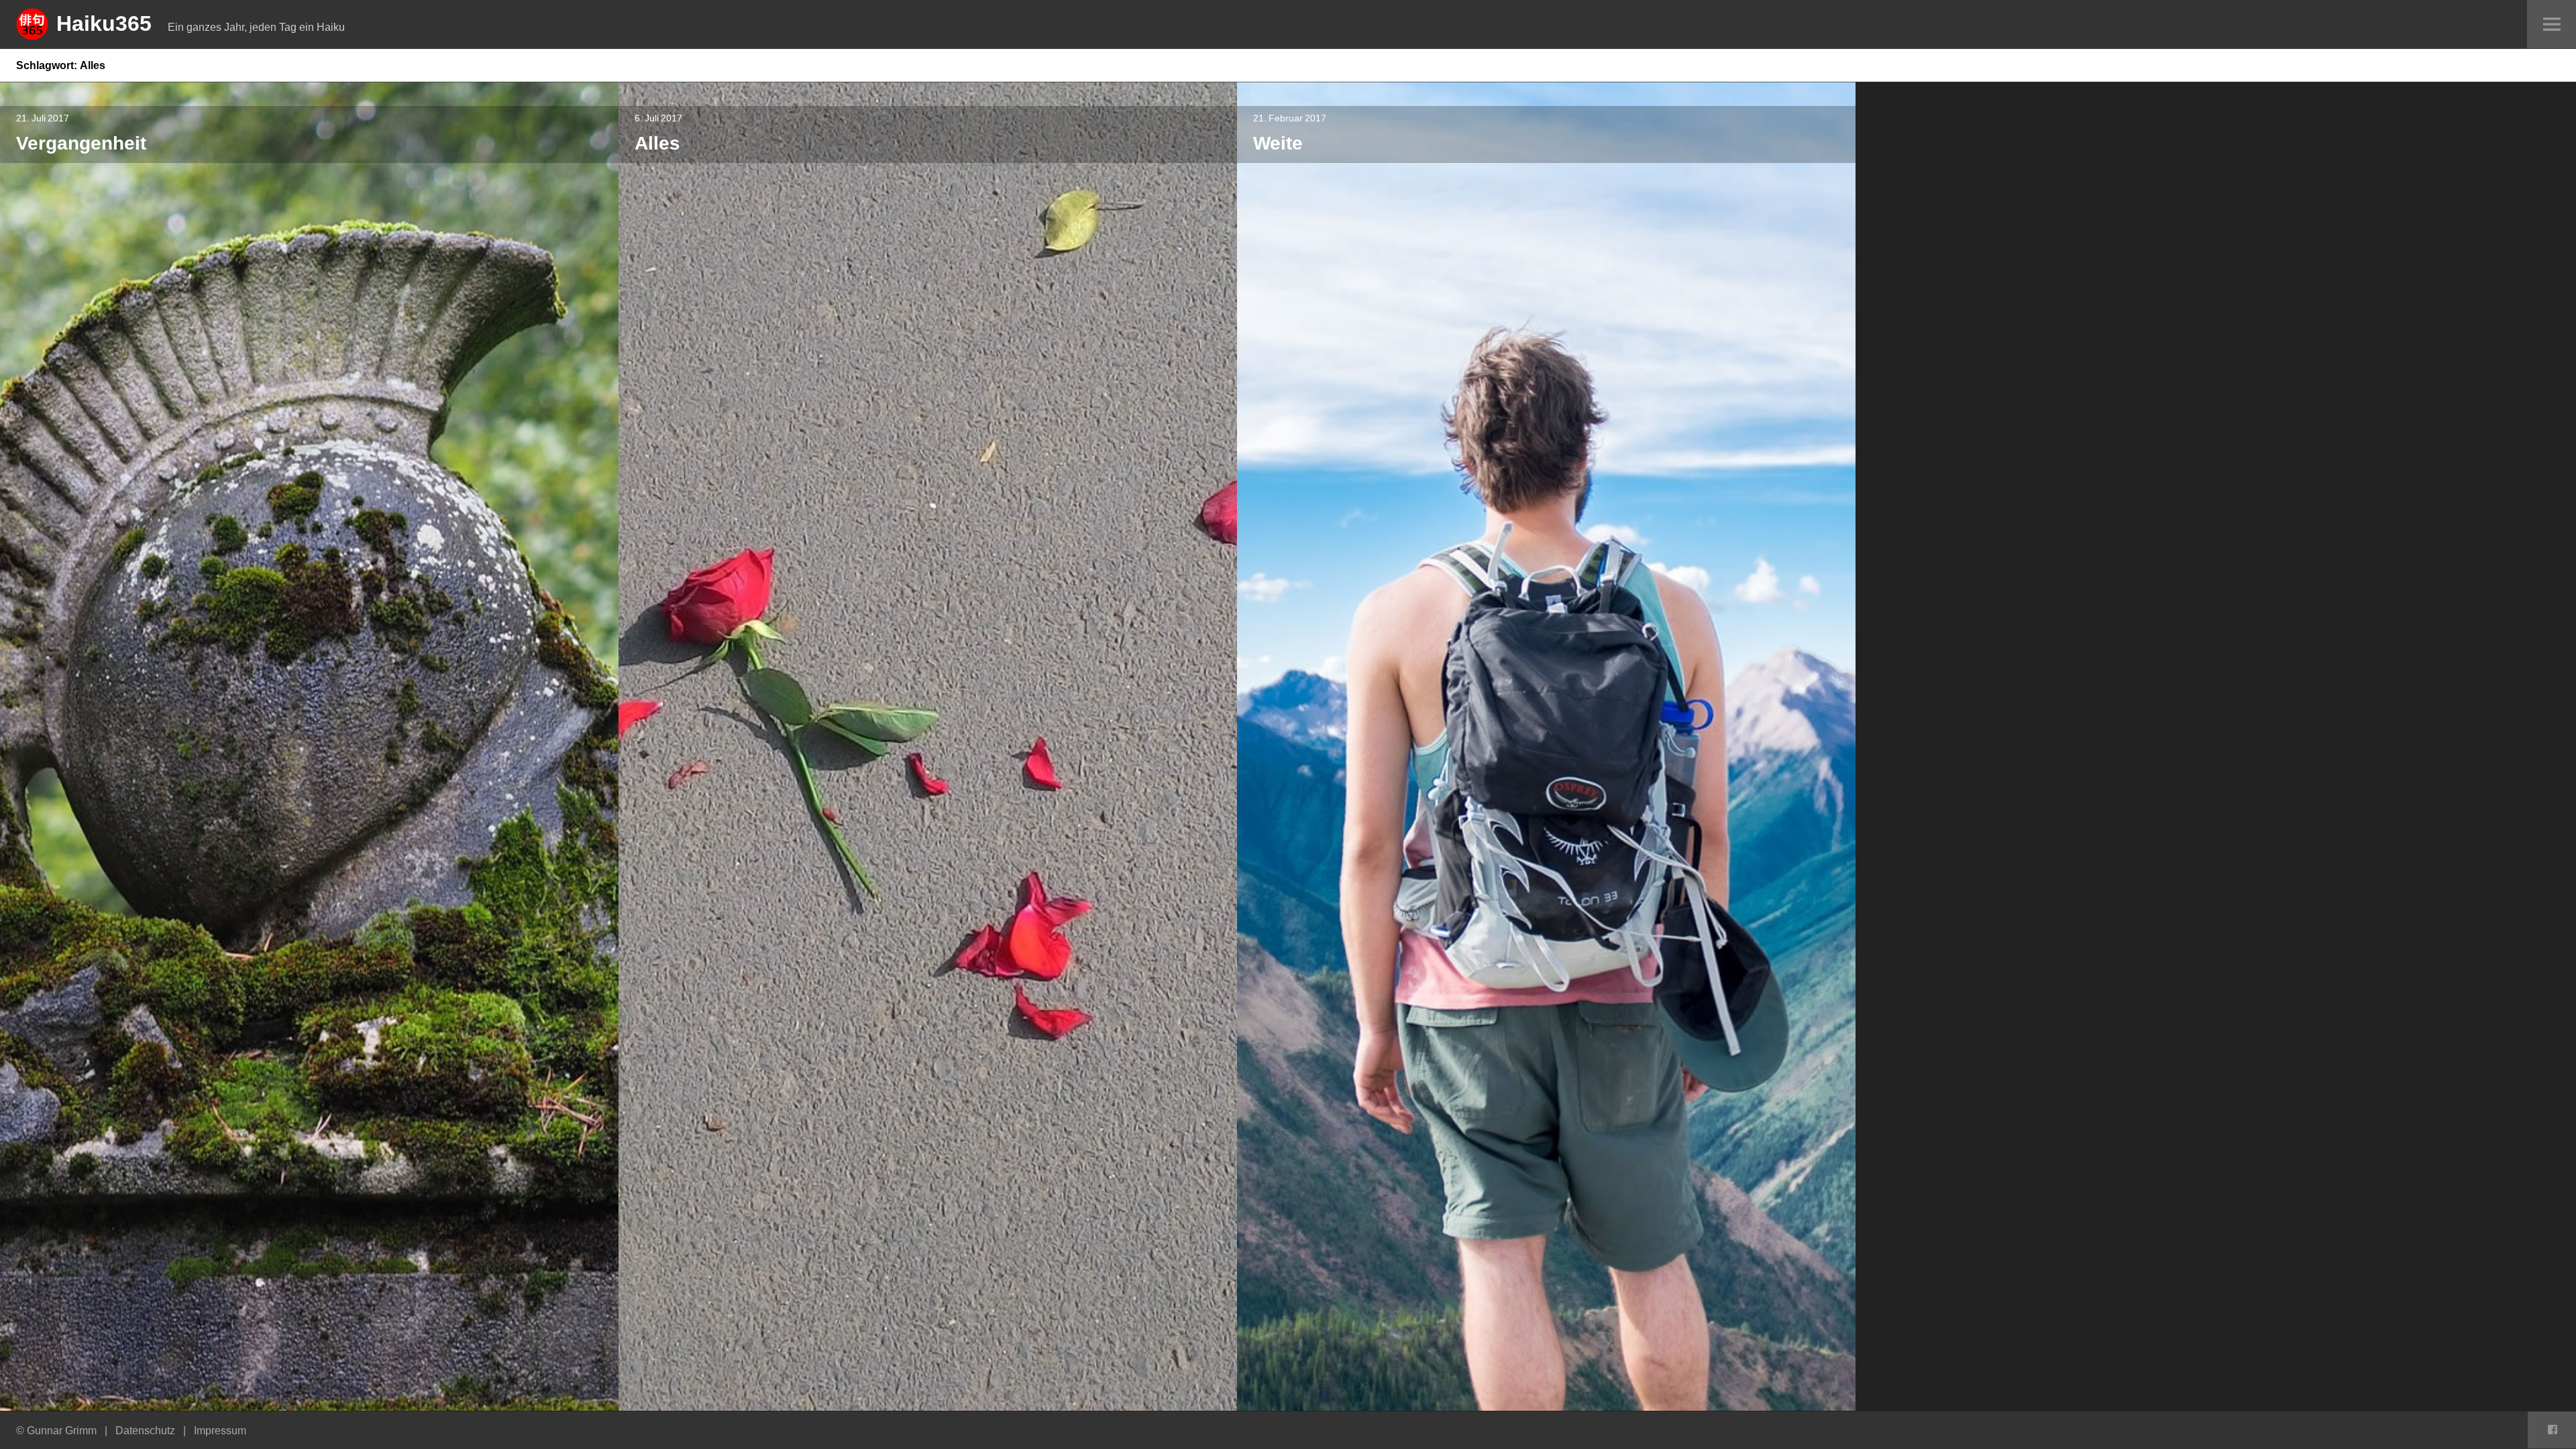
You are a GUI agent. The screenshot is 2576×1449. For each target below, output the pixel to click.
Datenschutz (145, 1430)
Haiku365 (104, 23)
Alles (657, 143)
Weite (1278, 143)
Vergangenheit (81, 143)
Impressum (220, 1430)
